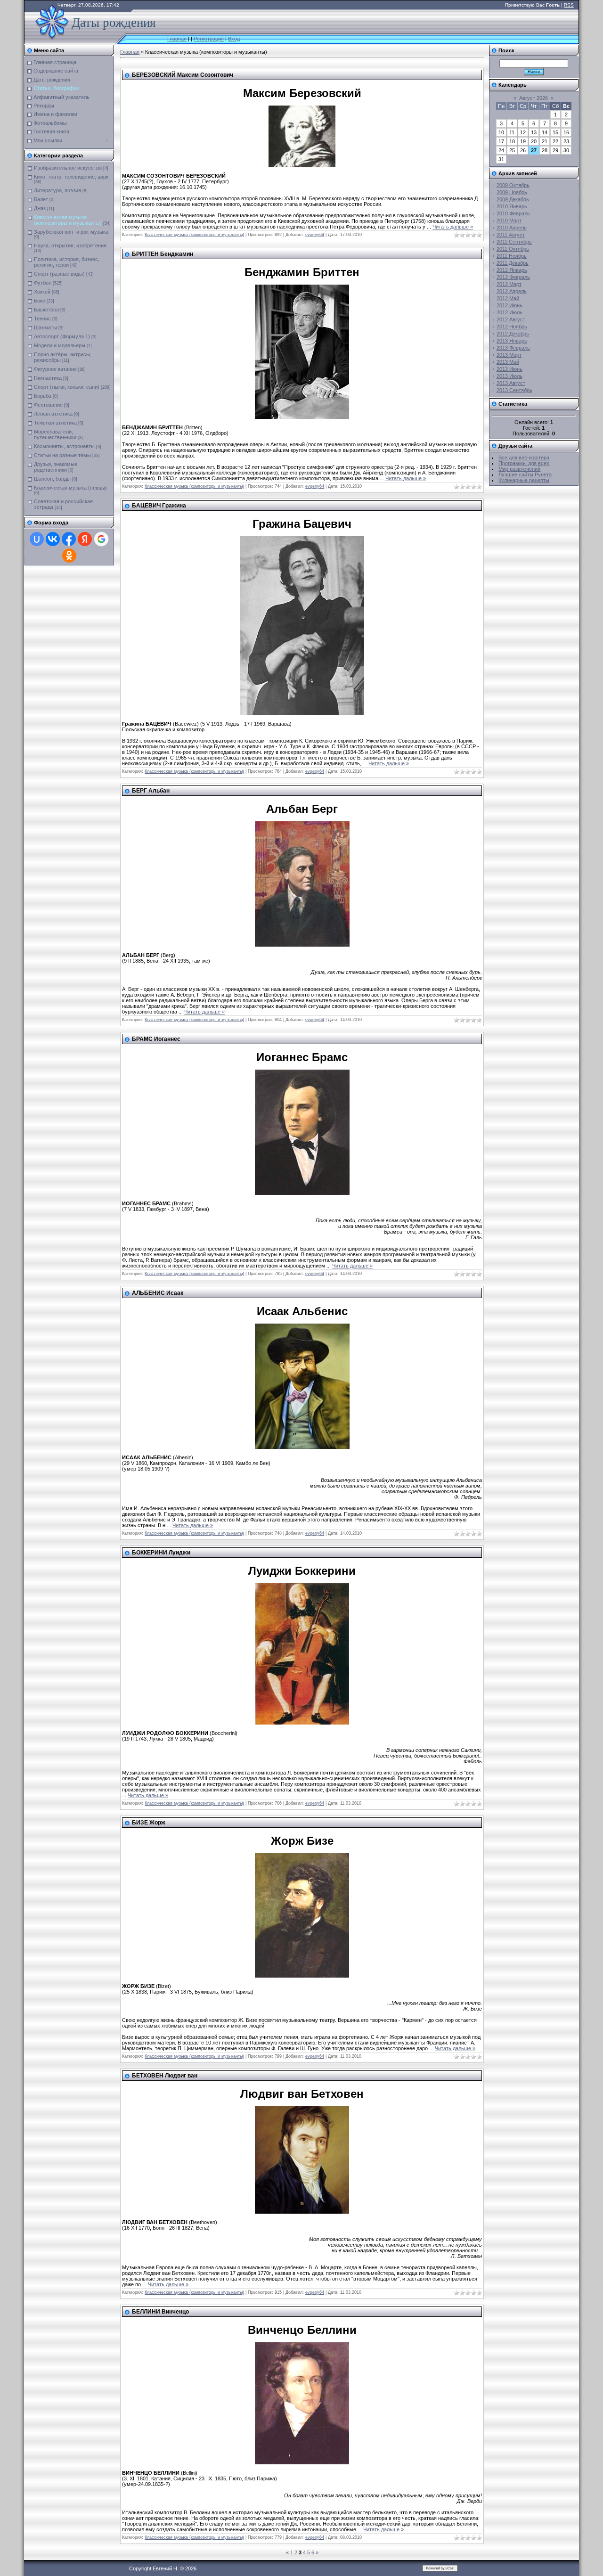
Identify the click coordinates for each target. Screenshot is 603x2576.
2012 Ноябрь (512, 327)
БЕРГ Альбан (151, 791)
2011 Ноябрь (512, 256)
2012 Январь (512, 270)
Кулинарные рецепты (524, 480)
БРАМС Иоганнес (156, 1039)
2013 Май (508, 362)
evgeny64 (315, 235)
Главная (177, 39)
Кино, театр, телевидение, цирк (71, 177)
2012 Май (508, 298)
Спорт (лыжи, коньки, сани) (67, 387)
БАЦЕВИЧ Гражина (159, 506)
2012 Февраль (513, 277)
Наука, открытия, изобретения (70, 245)
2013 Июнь (509, 369)
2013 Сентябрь (514, 390)
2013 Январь (512, 341)
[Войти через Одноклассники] (69, 556)
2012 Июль (509, 312)
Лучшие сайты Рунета (525, 474)
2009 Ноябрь (512, 192)
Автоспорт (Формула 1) (62, 336)
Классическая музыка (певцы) (70, 488)
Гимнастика (48, 378)
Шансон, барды (52, 479)
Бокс (40, 301)
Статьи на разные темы (62, 455)
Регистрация (209, 39)
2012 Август (511, 319)
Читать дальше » (453, 227)
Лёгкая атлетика (53, 414)
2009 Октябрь (513, 185)
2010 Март (509, 221)
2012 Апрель (512, 291)
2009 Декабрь (513, 199)
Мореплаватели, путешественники (55, 434)
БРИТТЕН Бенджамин (163, 254)
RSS (569, 5)
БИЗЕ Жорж (149, 1823)
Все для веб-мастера (524, 458)
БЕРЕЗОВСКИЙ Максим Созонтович (183, 75)
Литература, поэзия (57, 190)
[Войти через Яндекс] (85, 539)
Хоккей (42, 292)
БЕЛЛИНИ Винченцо (160, 2312)
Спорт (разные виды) (59, 274)
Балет (41, 199)
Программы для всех (524, 463)
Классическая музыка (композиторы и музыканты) (68, 220)
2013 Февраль (513, 348)
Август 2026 (534, 98)
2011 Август (511, 235)
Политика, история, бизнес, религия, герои (67, 262)
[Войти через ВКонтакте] (53, 539)
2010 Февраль (513, 213)
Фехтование (48, 405)
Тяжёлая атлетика (55, 423)
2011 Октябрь (513, 249)
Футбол (43, 283)
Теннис (42, 319)
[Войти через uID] (37, 539)
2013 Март (509, 355)
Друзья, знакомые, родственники (56, 467)
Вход (234, 39)
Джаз (40, 208)
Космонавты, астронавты (64, 446)
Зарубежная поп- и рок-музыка (71, 232)
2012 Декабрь (513, 334)
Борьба (43, 396)
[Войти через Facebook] (69, 539)
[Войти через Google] (101, 539)
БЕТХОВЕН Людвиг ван (165, 2076)
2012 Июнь (509, 305)
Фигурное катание (55, 369)
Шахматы (45, 327)
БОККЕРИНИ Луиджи (161, 1553)
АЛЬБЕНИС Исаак (158, 1293)
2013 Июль (509, 376)
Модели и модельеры (60, 345)
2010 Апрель (512, 228)
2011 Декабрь (513, 263)
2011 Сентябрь (514, 242)
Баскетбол (46, 310)
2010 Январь (512, 206)
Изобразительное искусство (68, 168)
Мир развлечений (519, 469)
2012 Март (509, 284)
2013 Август (511, 383)
